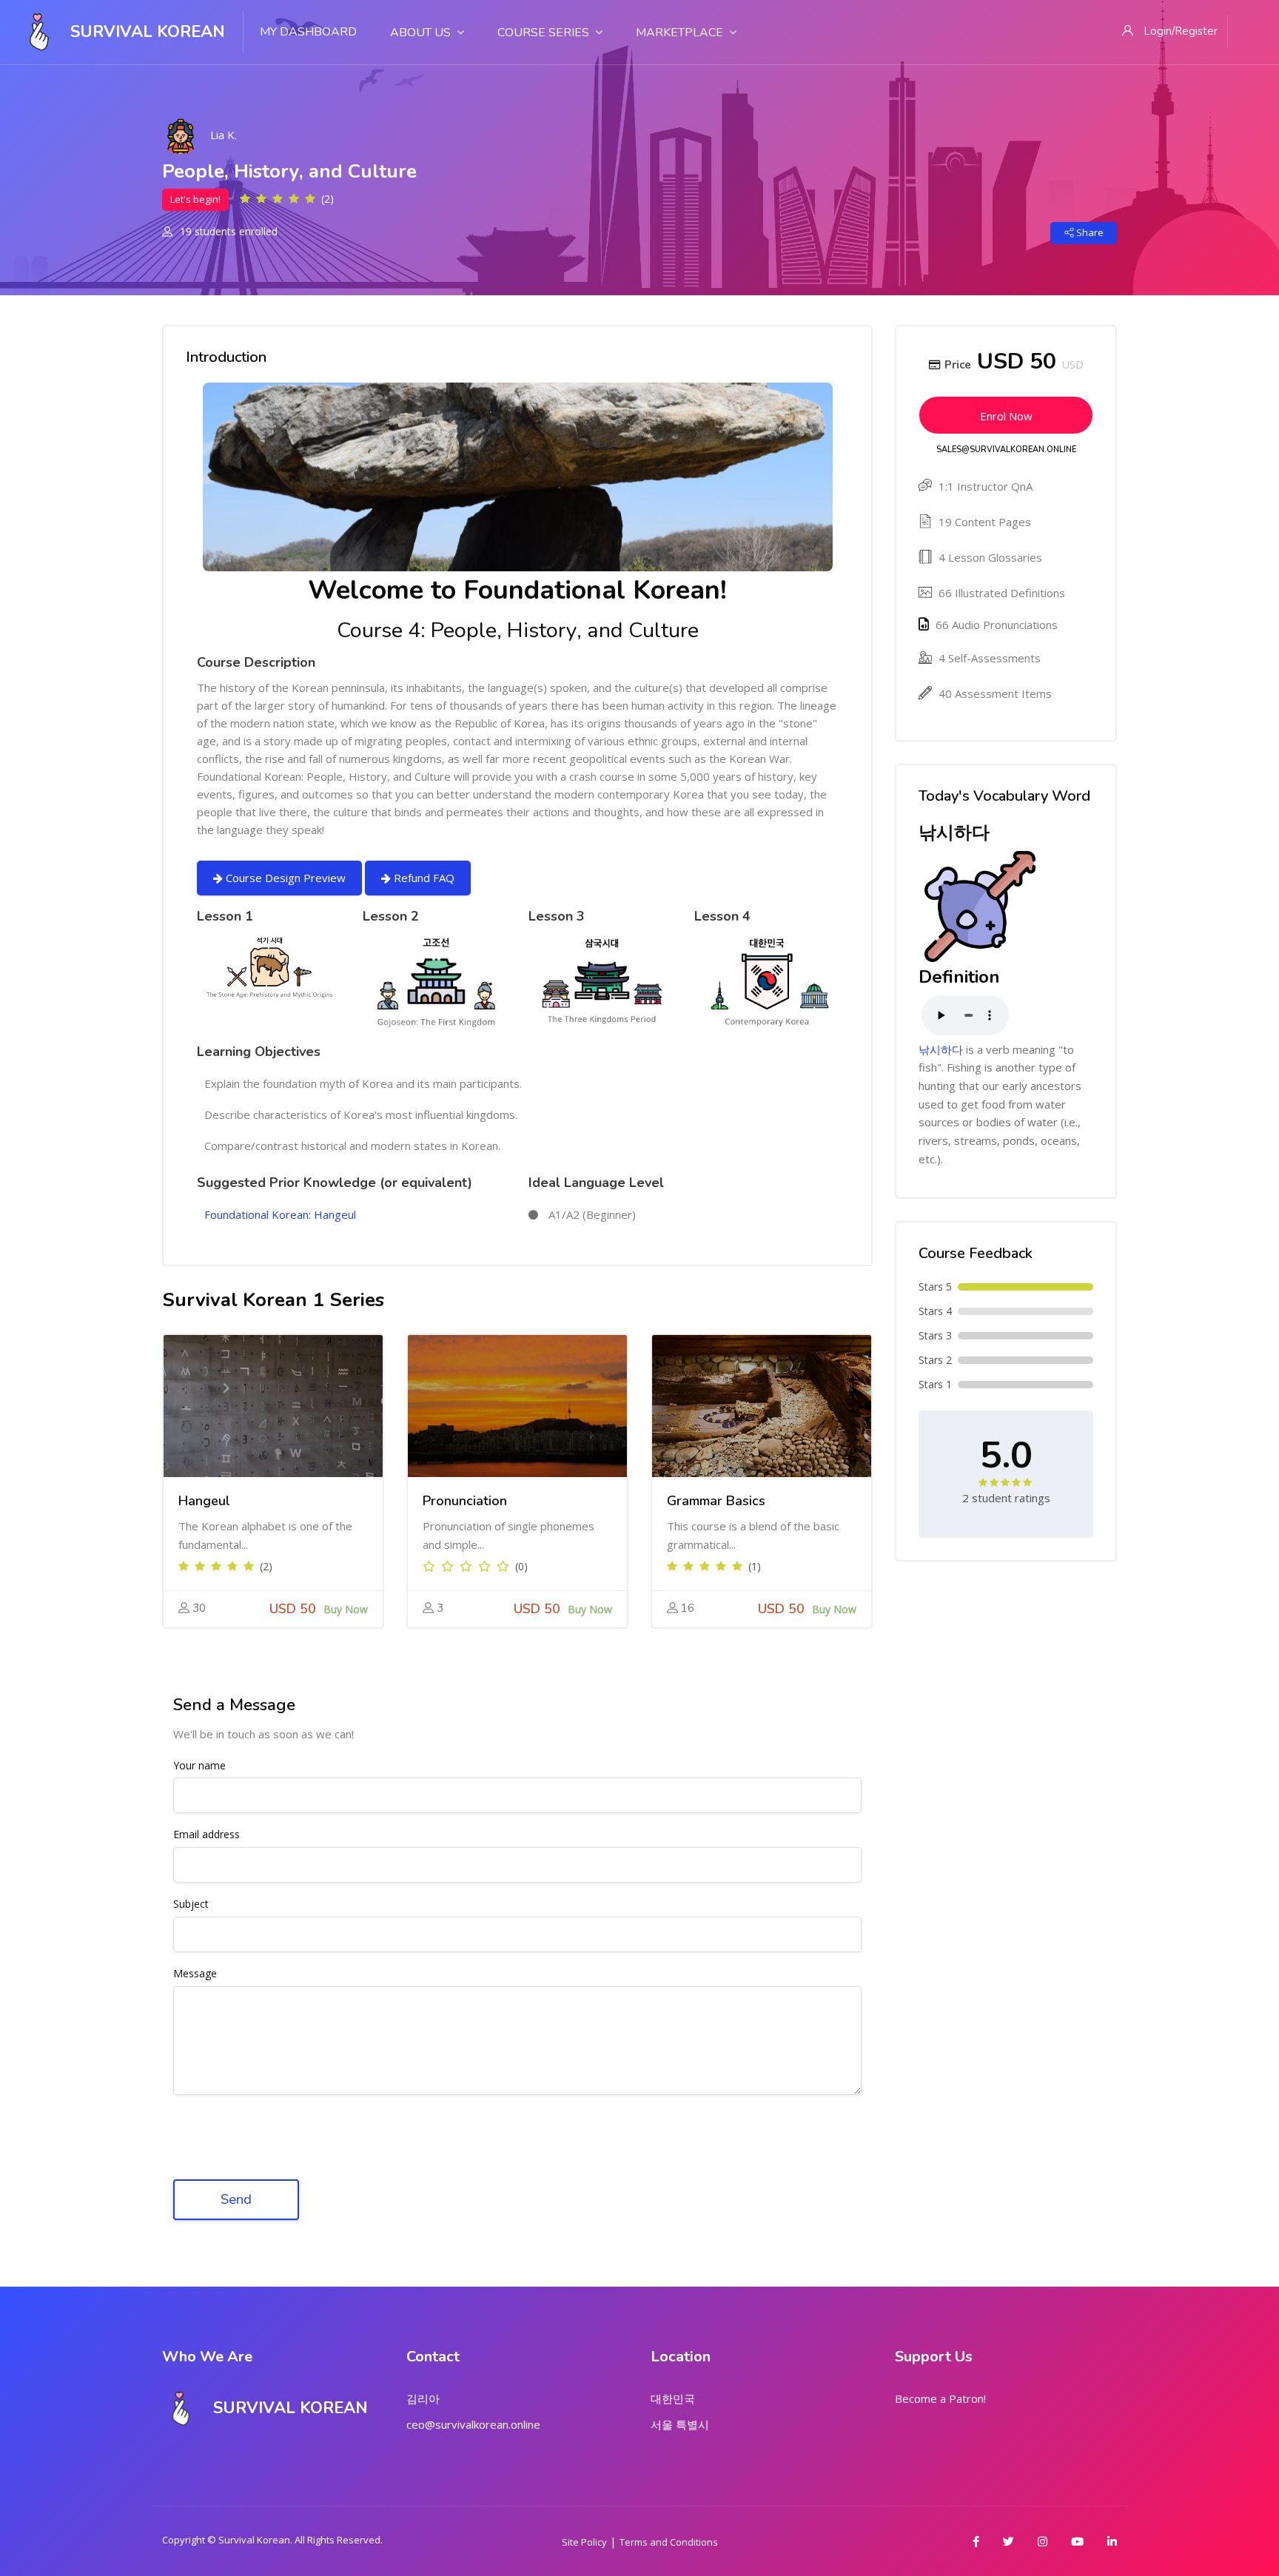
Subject (191, 1904)
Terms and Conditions (669, 2542)
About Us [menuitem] (420, 33)
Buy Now (346, 1609)
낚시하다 (941, 1049)
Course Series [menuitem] (543, 33)
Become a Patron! (940, 2398)
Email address (207, 1835)
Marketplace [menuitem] (679, 33)
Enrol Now (1006, 416)
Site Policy (584, 2542)
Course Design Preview (284, 878)
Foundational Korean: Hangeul (280, 1214)
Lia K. (224, 135)
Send (236, 2199)
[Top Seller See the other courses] (273, 1406)
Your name (199, 1766)
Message (195, 1974)
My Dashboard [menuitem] (308, 32)
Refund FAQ (423, 878)
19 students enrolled (227, 231)
